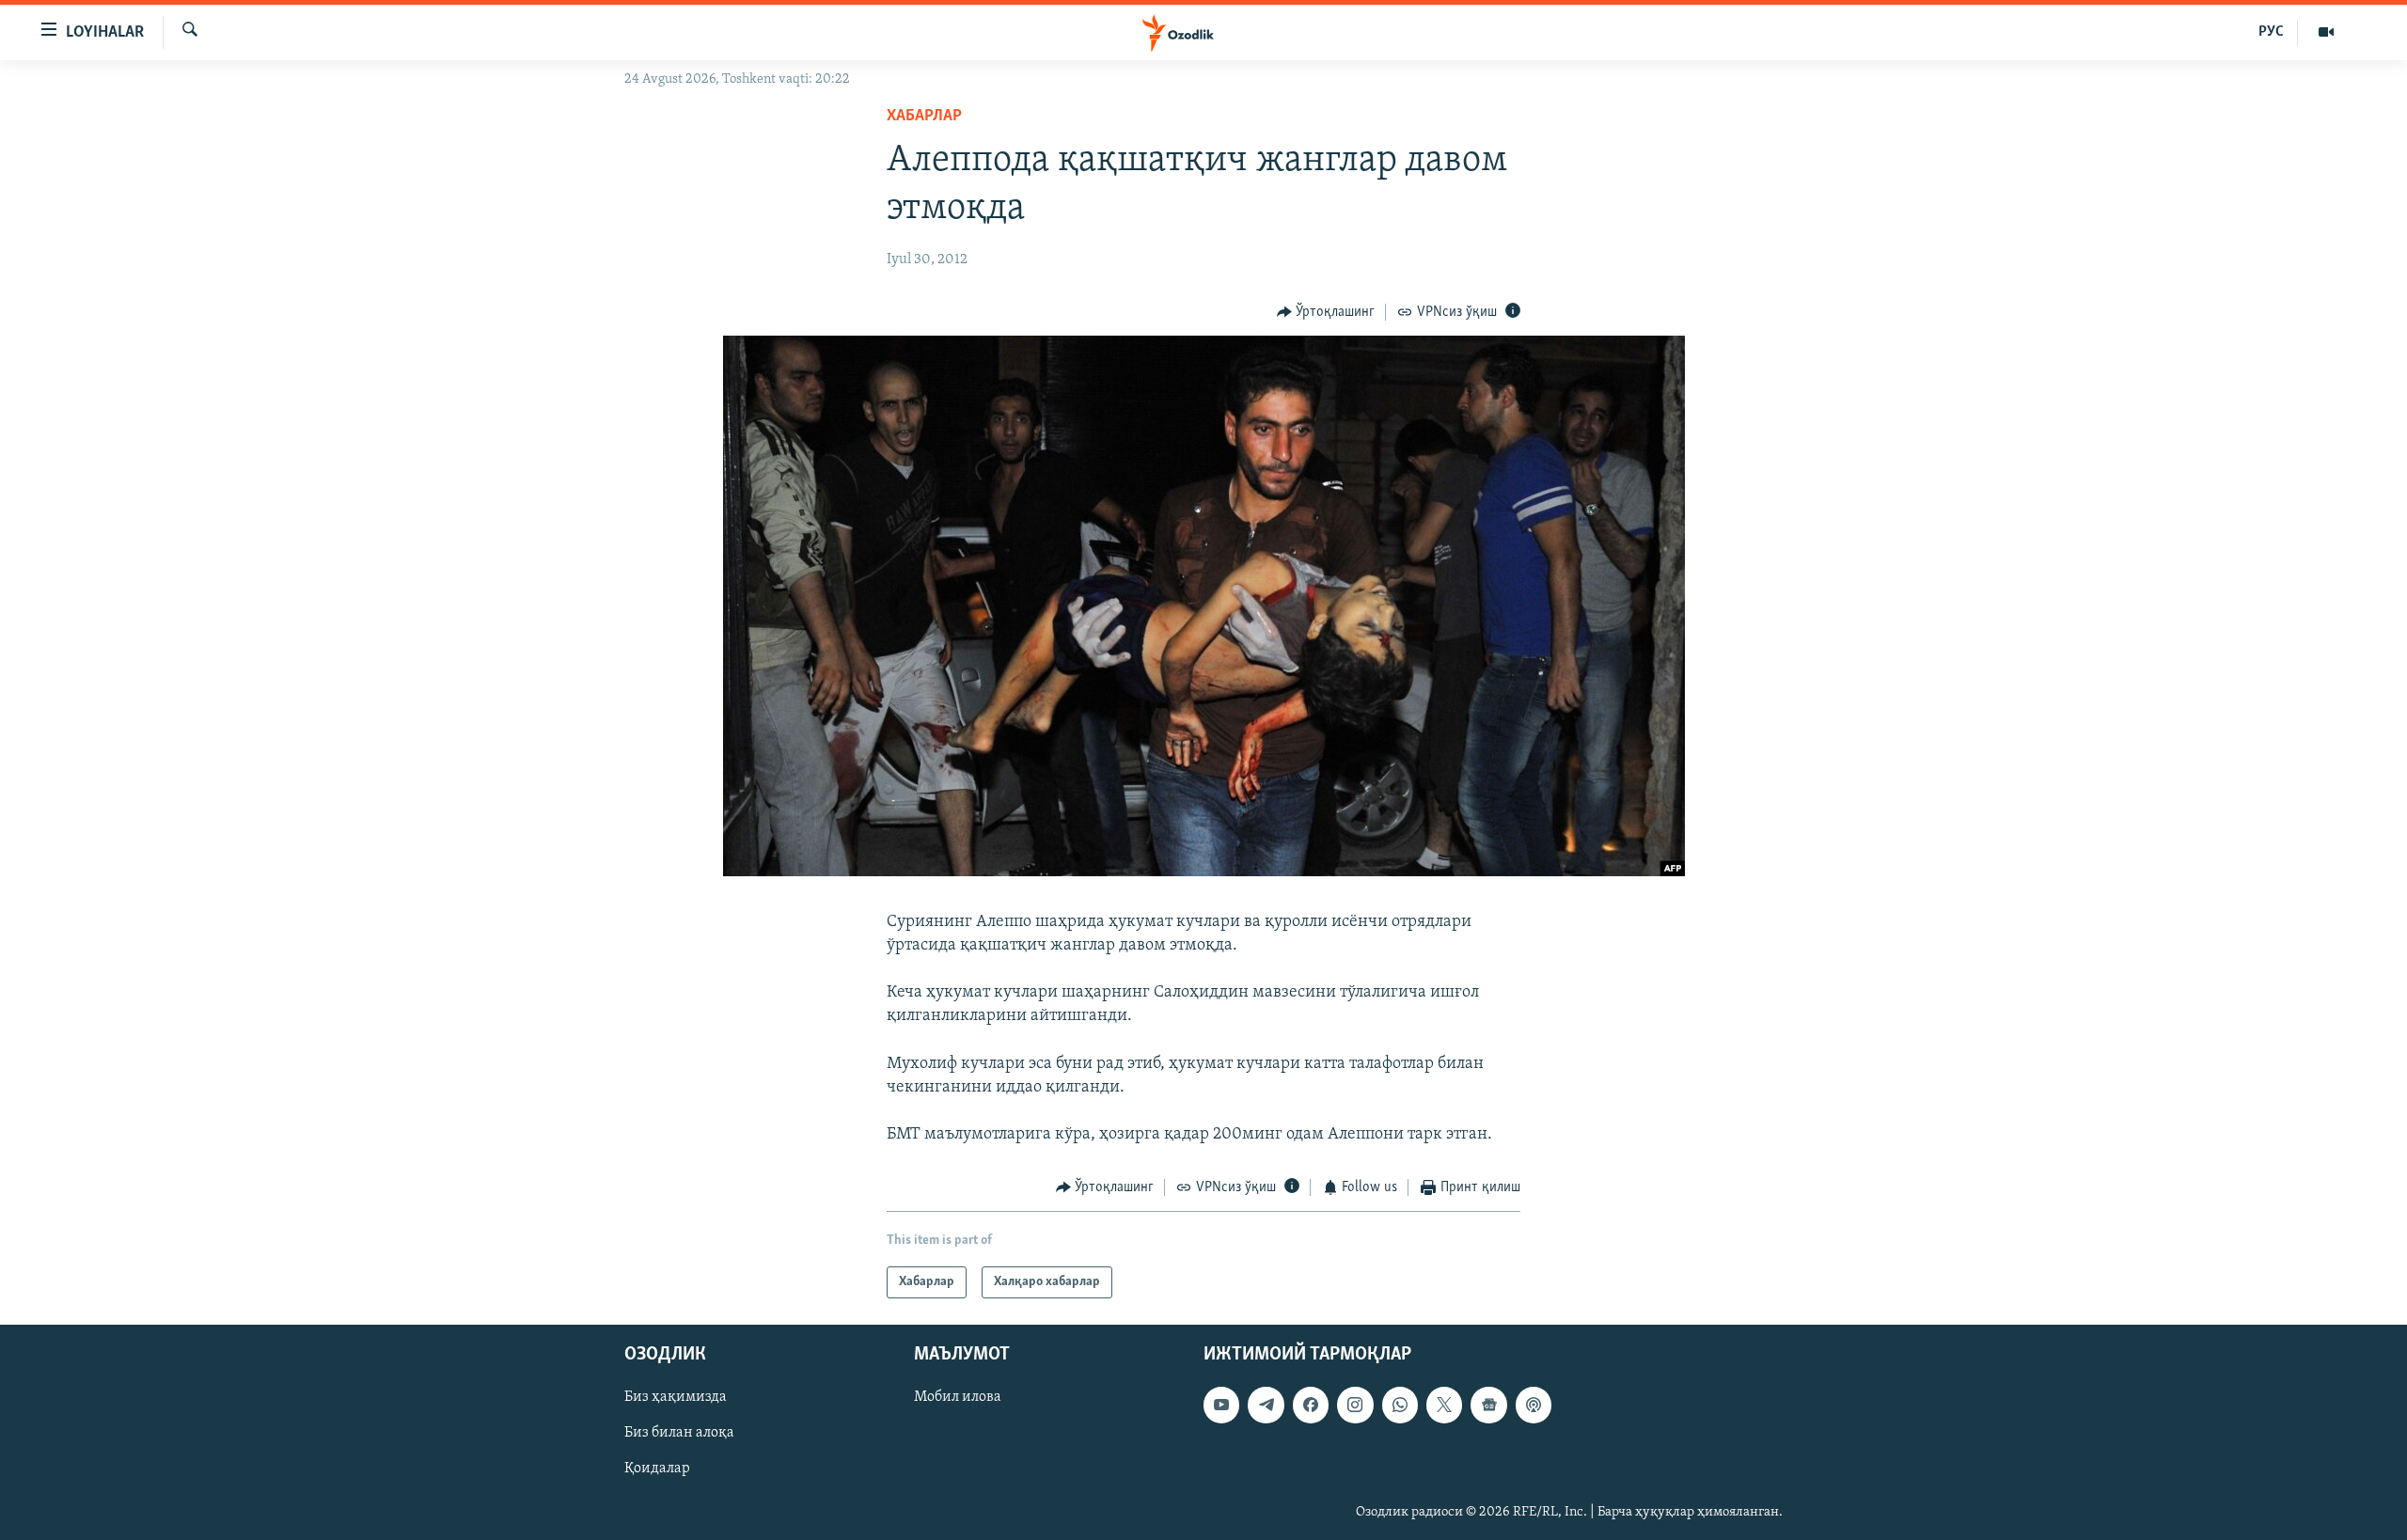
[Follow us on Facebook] (1311, 1405)
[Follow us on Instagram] (1355, 1405)
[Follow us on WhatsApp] (1400, 1405)
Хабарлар (924, 117)
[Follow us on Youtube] (1221, 1405)
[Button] (1326, 312)
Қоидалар (657, 1469)
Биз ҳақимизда (676, 1397)
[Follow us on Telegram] (1266, 1405)
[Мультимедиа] (2326, 32)
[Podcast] (1534, 1405)
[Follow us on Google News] (1488, 1405)
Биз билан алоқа (679, 1433)
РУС (2271, 32)
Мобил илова (958, 1397)
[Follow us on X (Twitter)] (1444, 1405)
